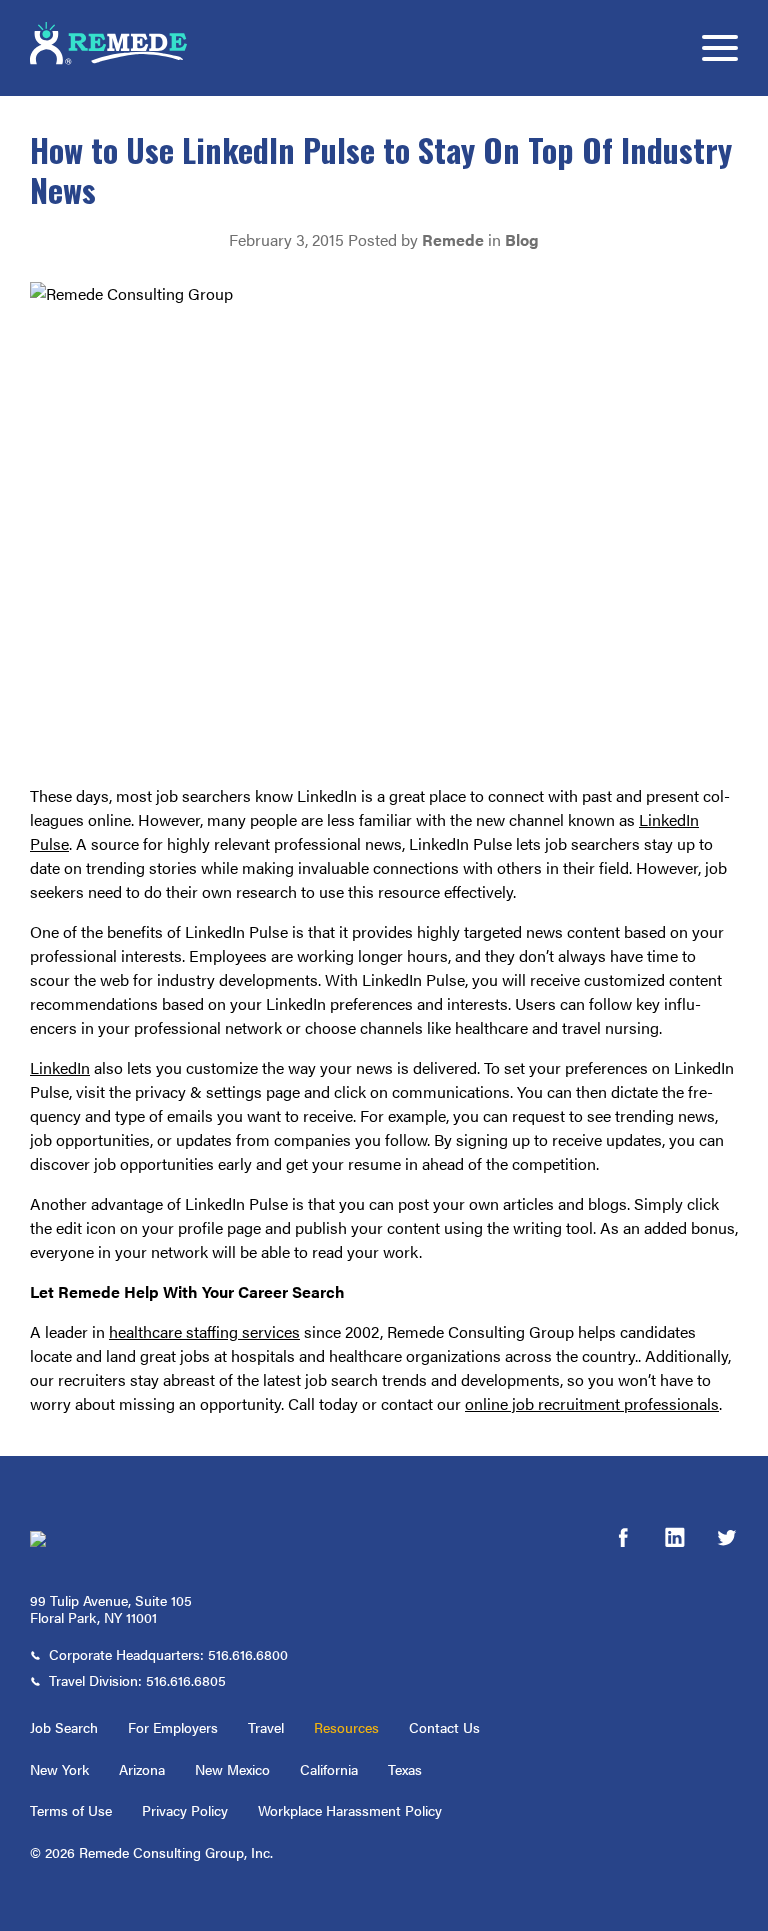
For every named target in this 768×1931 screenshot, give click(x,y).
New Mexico (232, 1769)
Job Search (64, 1727)
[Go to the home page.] (135, 1539)
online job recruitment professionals (592, 1403)
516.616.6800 (248, 1654)
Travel (266, 1727)
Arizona (142, 1769)
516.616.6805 (186, 1680)
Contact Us (444, 1727)
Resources (346, 1727)
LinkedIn (60, 1067)
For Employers (173, 1727)
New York (59, 1769)
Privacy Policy (185, 1810)
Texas (405, 1769)
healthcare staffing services (204, 1331)
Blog (522, 239)
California (329, 1769)
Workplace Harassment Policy (350, 1810)
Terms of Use (71, 1810)
